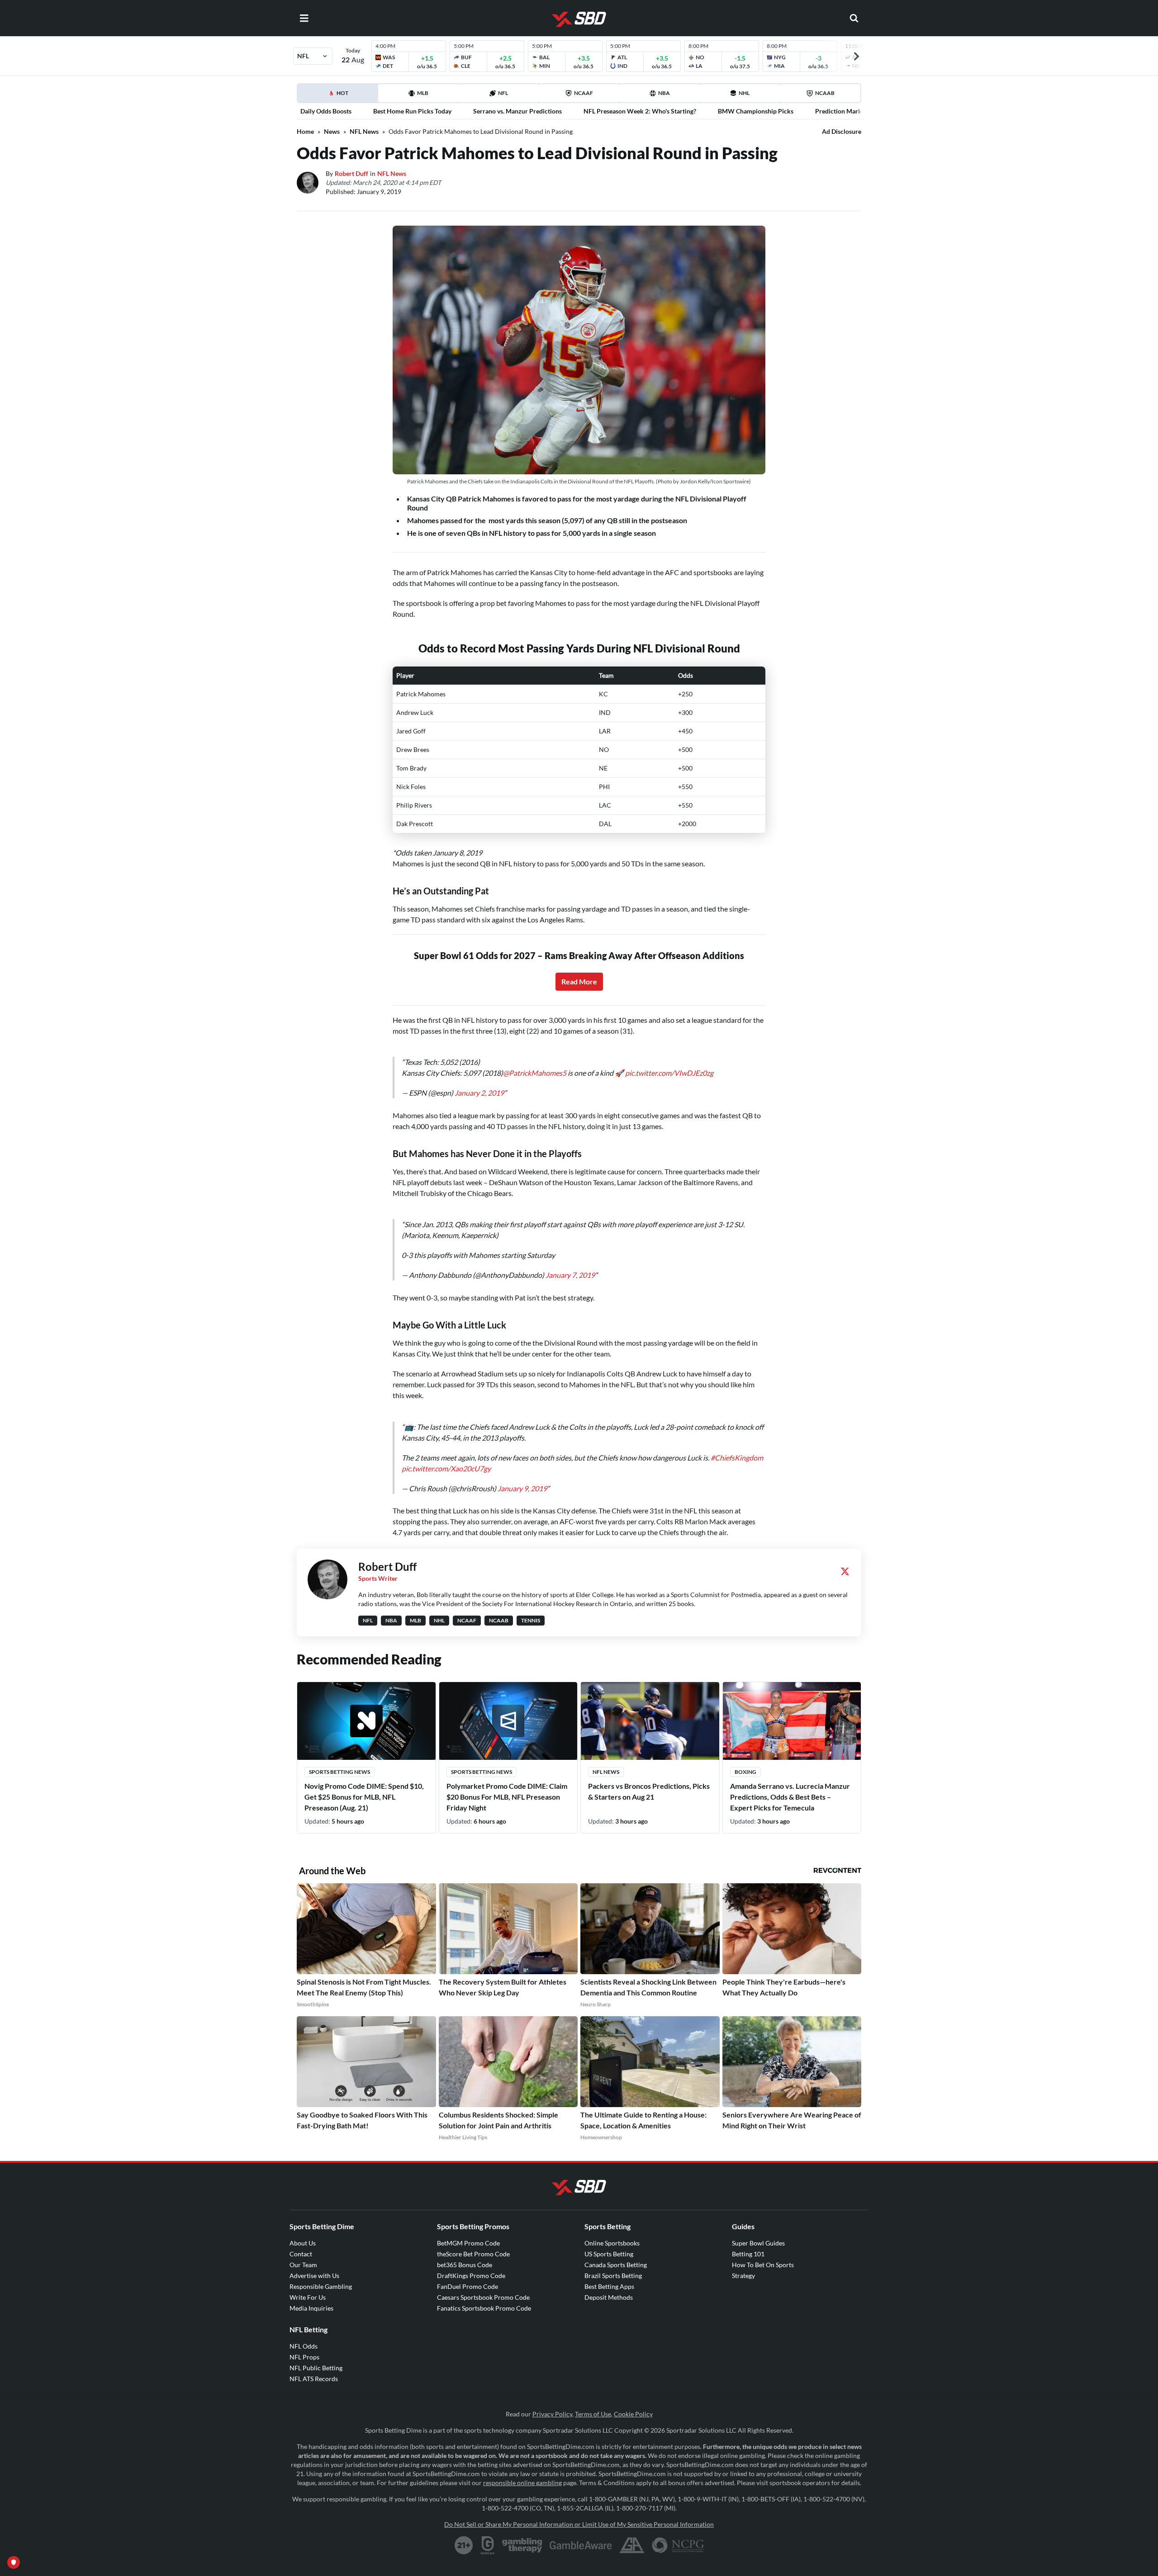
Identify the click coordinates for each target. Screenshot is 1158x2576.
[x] (845, 1544)
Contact (301, 2227)
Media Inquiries (311, 2281)
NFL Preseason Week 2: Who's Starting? (640, 111)
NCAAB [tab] (825, 93)
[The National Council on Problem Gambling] (678, 2518)
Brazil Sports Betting (613, 2248)
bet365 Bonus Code (465, 2238)
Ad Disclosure (842, 131)
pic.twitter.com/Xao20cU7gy (446, 1441)
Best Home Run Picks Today (412, 111)
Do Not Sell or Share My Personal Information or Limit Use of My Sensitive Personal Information (579, 2497)
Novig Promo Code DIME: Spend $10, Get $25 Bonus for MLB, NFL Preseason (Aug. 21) (364, 1770)
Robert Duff (351, 173)
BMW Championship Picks (756, 111)
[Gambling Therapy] (522, 2518)
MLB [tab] (423, 93)
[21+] (464, 2518)
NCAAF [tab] (584, 93)
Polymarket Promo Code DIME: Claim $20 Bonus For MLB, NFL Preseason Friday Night (507, 1770)
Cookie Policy (633, 2387)
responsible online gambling (522, 2455)
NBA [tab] (664, 93)
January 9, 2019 (522, 1461)
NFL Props (304, 2330)
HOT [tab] (339, 96)
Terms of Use (593, 2387)
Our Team (303, 2238)
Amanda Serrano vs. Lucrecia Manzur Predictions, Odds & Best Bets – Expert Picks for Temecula (790, 1770)
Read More (579, 981)
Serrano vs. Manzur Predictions (517, 111)
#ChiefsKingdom (737, 1430)
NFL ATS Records (314, 2351)
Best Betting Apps (609, 2259)
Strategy (743, 2248)
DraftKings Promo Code (471, 2248)
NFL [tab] (503, 93)
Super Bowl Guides (758, 2216)
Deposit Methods (609, 2270)
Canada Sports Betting (616, 2238)
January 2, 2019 (479, 1084)
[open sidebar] (304, 18)
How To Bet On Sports (763, 2238)
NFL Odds (304, 2319)
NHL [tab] (744, 93)
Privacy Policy (552, 2387)
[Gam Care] (488, 2518)
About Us (303, 2216)
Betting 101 (748, 2227)
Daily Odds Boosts (326, 111)
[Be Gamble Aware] (581, 2518)
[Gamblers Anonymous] (632, 2518)
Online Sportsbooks (612, 2216)
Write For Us (308, 2270)
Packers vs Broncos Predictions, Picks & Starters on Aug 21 (649, 1764)
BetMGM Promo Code (468, 2216)
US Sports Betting (609, 2227)
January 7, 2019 (570, 1257)
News (332, 131)
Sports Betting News (339, 1745)
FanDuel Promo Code (467, 2259)
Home (305, 131)
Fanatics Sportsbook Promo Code (484, 2281)
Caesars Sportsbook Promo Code (483, 2270)
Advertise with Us (314, 2248)
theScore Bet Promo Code (473, 2227)
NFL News (364, 131)
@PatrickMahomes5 (535, 1064)
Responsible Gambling (321, 2259)
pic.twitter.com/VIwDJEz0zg (669, 1064)
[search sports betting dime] (854, 18)
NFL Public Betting (316, 2341)
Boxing (745, 1745)
